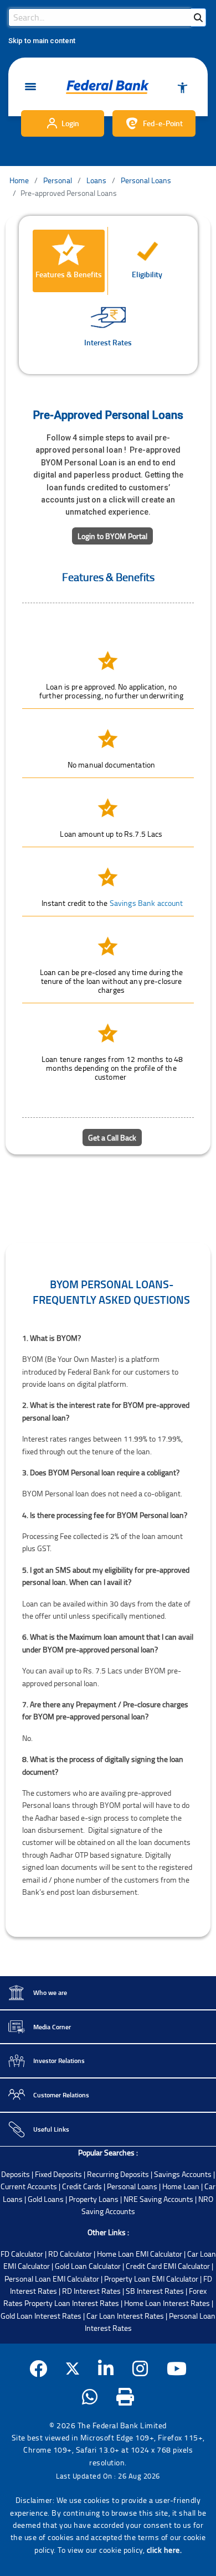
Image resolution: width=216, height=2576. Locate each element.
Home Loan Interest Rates (167, 2303)
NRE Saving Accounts (158, 2199)
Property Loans (94, 2199)
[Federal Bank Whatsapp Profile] (90, 2397)
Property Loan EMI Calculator (151, 2279)
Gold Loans (46, 2199)
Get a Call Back (112, 1137)
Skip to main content (42, 41)
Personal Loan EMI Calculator (52, 2279)
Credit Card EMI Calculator (168, 2266)
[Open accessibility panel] (182, 87)
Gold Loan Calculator (88, 2266)
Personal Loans (132, 2186)
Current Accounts (29, 2186)
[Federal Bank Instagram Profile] (140, 2369)
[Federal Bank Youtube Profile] (177, 2369)
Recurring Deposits (118, 2174)
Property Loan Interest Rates (72, 2303)
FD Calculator (22, 2254)
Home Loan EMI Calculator (140, 2254)
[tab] (69, 261)
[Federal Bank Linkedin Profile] (106, 2369)
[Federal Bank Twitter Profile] (73, 2369)
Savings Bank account (146, 903)
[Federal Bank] (107, 87)
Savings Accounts (183, 2174)
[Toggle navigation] (30, 87)
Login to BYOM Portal (112, 536)
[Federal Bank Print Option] (125, 2397)
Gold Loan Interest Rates (41, 2316)
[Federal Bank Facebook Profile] (38, 2369)
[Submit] (198, 17)
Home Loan (181, 2186)
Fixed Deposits (58, 2174)
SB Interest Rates (155, 2291)
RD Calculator (70, 2254)
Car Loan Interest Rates (125, 2316)
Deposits (16, 2174)
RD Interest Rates (91, 2291)
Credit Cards (82, 2186)
